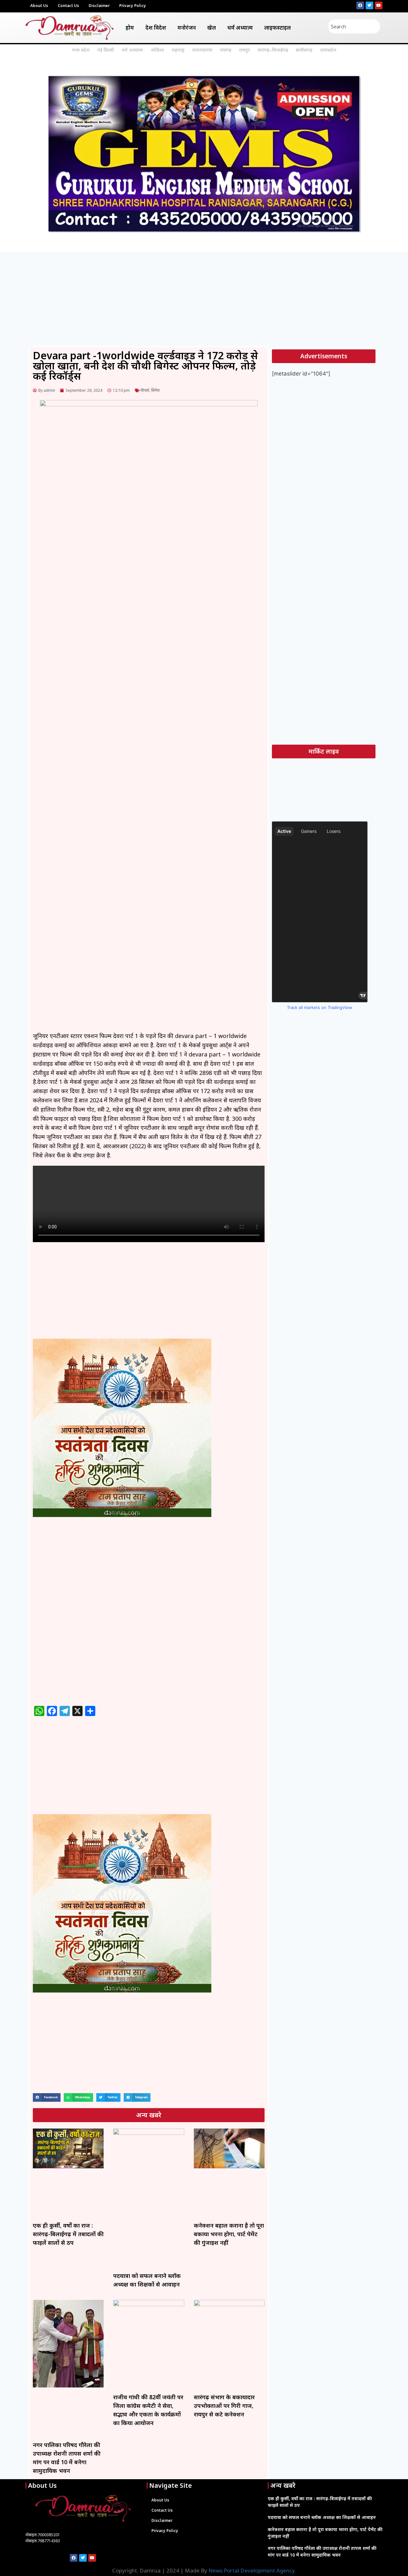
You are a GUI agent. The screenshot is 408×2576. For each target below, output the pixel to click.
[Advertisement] (204, 299)
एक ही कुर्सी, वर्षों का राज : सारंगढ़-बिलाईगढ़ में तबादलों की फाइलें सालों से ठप (68, 2234)
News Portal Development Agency (251, 2570)
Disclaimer (99, 6)
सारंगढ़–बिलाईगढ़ (273, 50)
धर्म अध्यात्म (240, 28)
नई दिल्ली (106, 50)
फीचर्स (145, 390)
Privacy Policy (133, 6)
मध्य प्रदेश (81, 50)
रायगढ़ (226, 50)
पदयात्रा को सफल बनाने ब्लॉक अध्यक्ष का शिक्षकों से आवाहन (322, 2517)
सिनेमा (155, 390)
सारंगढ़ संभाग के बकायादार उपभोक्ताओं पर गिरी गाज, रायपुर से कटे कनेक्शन (224, 2406)
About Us (39, 6)
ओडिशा (157, 50)
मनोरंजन (187, 28)
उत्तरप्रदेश (328, 50)
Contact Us (68, 6)
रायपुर (244, 50)
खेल (211, 28)
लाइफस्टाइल (277, 28)
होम (130, 28)
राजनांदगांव (202, 50)
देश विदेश (156, 28)
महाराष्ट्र (178, 50)
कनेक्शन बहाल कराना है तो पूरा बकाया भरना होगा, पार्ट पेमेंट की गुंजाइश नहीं (229, 2234)
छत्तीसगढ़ (304, 50)
